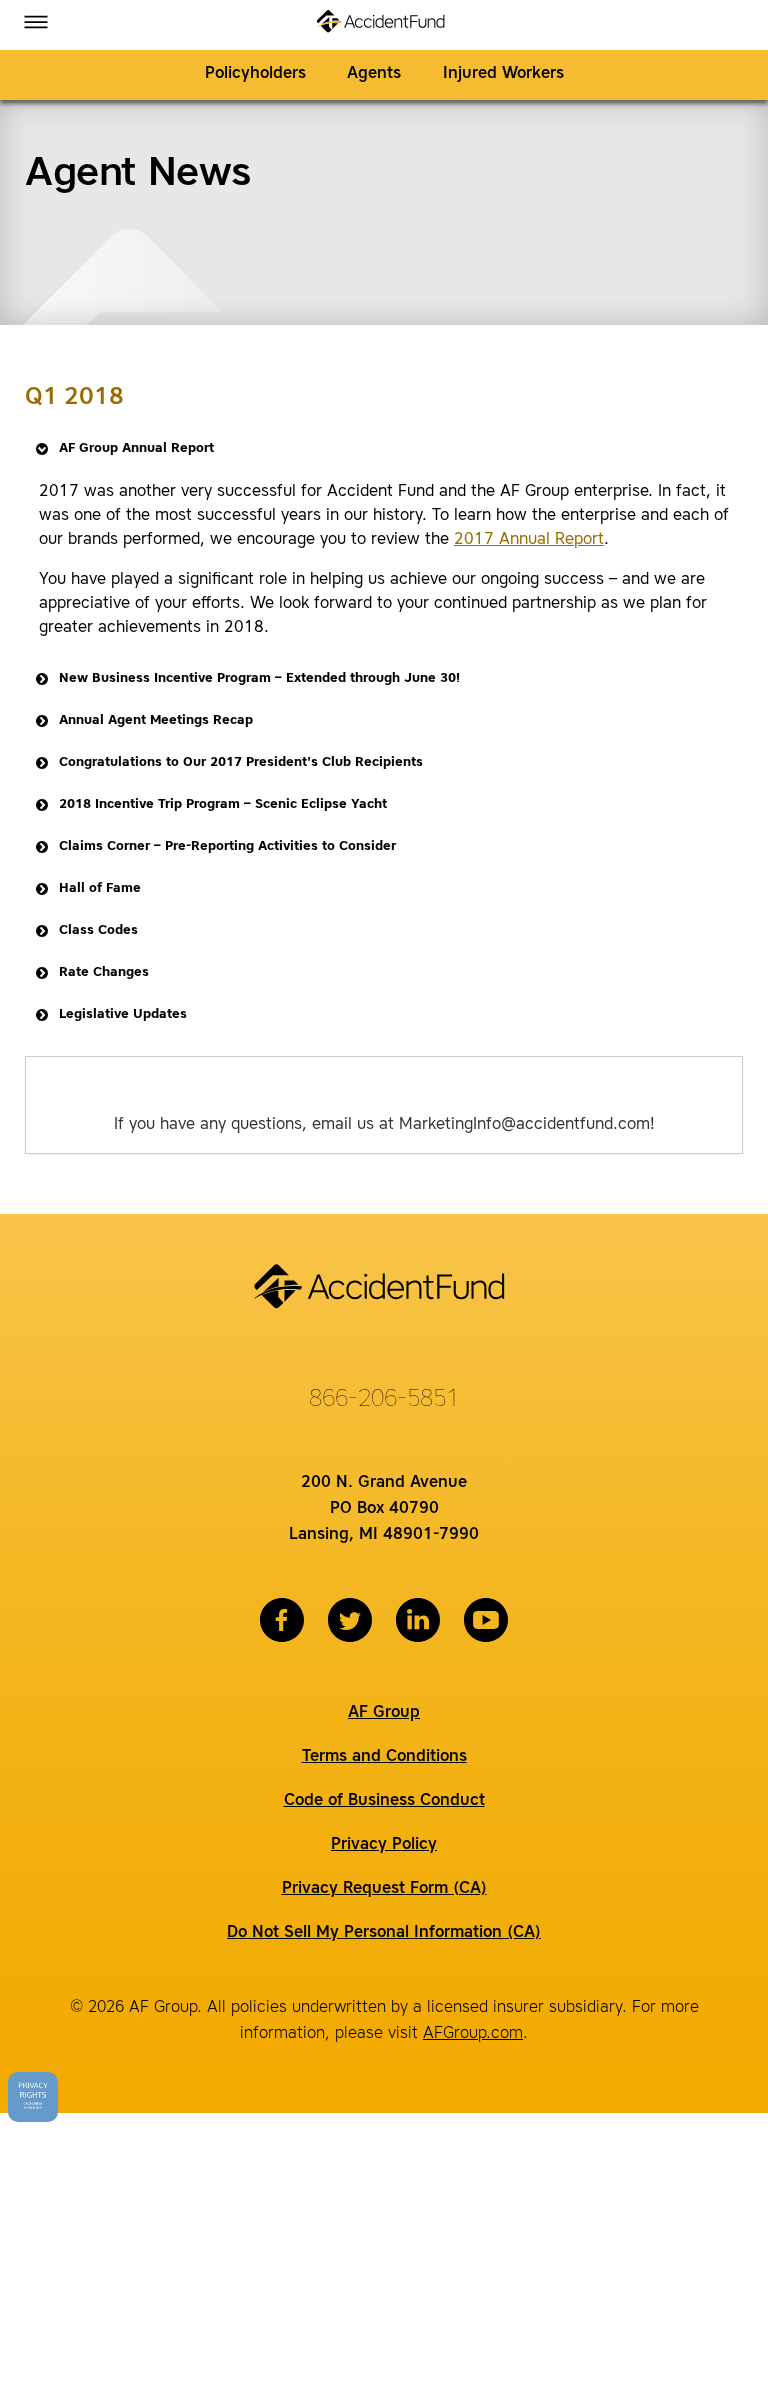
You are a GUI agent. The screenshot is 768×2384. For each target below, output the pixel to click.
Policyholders (255, 74)
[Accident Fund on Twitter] (350, 1620)
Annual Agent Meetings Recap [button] (156, 720)
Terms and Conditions (384, 1757)
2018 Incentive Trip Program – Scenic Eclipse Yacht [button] (223, 804)
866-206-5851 (384, 1400)
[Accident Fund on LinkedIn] (418, 1620)
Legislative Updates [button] (123, 1014)
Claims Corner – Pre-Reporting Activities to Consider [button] (227, 846)
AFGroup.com (473, 2034)
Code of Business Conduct (384, 1801)
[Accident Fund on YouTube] (486, 1620)
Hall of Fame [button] (100, 888)
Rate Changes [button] (104, 972)
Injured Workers (503, 74)
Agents (374, 74)
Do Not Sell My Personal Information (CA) (384, 1933)
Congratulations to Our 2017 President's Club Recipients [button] (241, 762)
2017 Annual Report (529, 540)
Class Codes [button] (98, 930)
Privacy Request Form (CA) (384, 1889)
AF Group (384, 1713)
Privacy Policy (384, 1845)
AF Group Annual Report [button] (136, 448)
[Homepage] (384, 25)
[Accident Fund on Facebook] (282, 1620)
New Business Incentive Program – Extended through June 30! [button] (259, 678)
